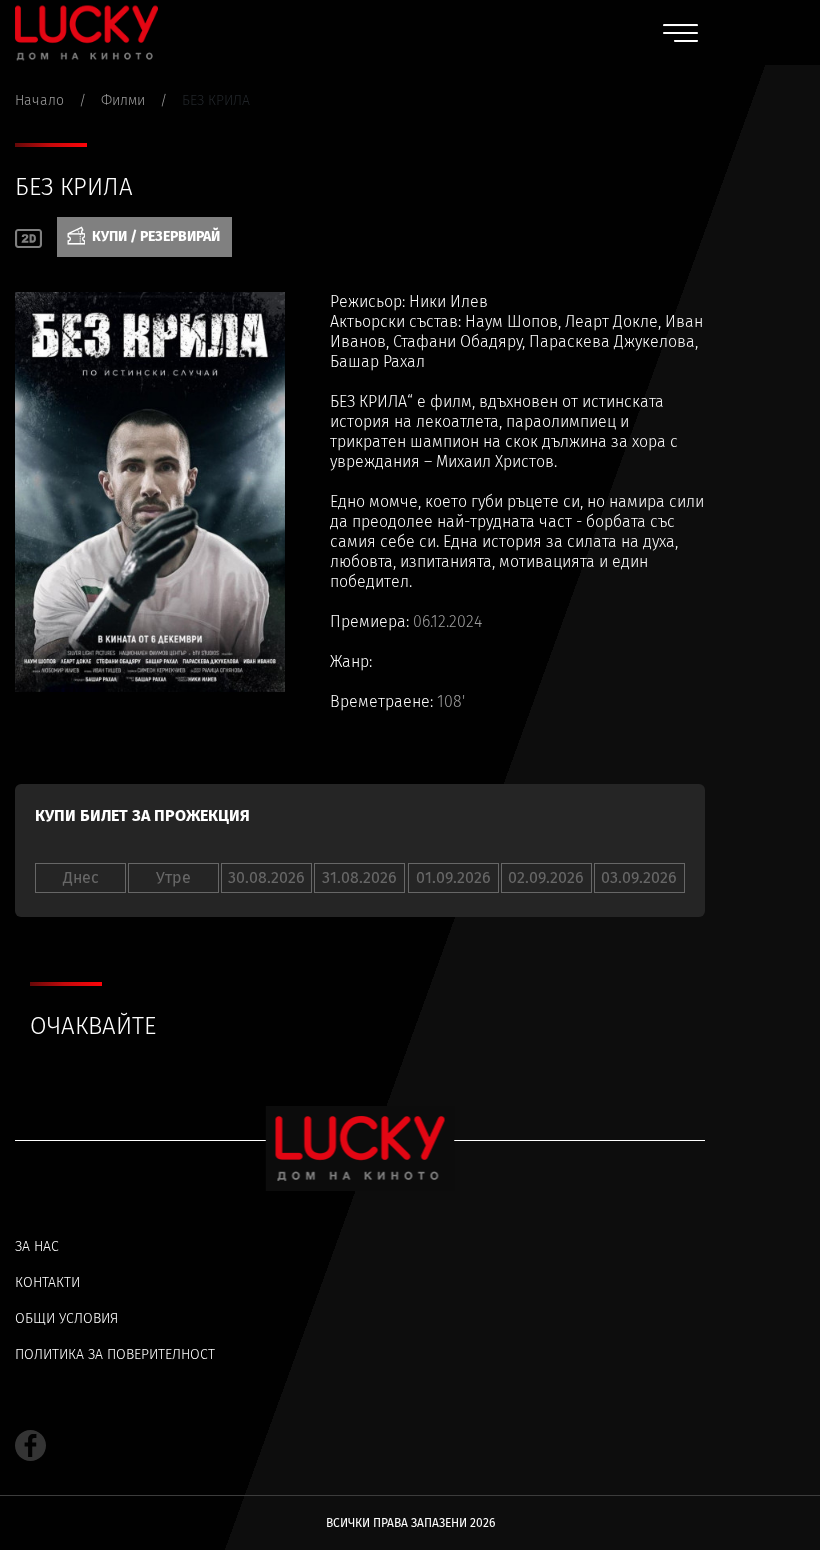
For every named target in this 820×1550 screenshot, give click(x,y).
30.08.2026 (266, 877)
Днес (81, 877)
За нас (37, 1246)
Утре (173, 877)
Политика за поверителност (115, 1354)
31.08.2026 (359, 877)
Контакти (47, 1282)
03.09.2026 (639, 877)
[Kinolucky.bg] (86, 32)
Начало (39, 100)
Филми (123, 100)
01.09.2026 (453, 877)
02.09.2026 (546, 877)
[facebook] (30, 1445)
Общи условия (66, 1318)
